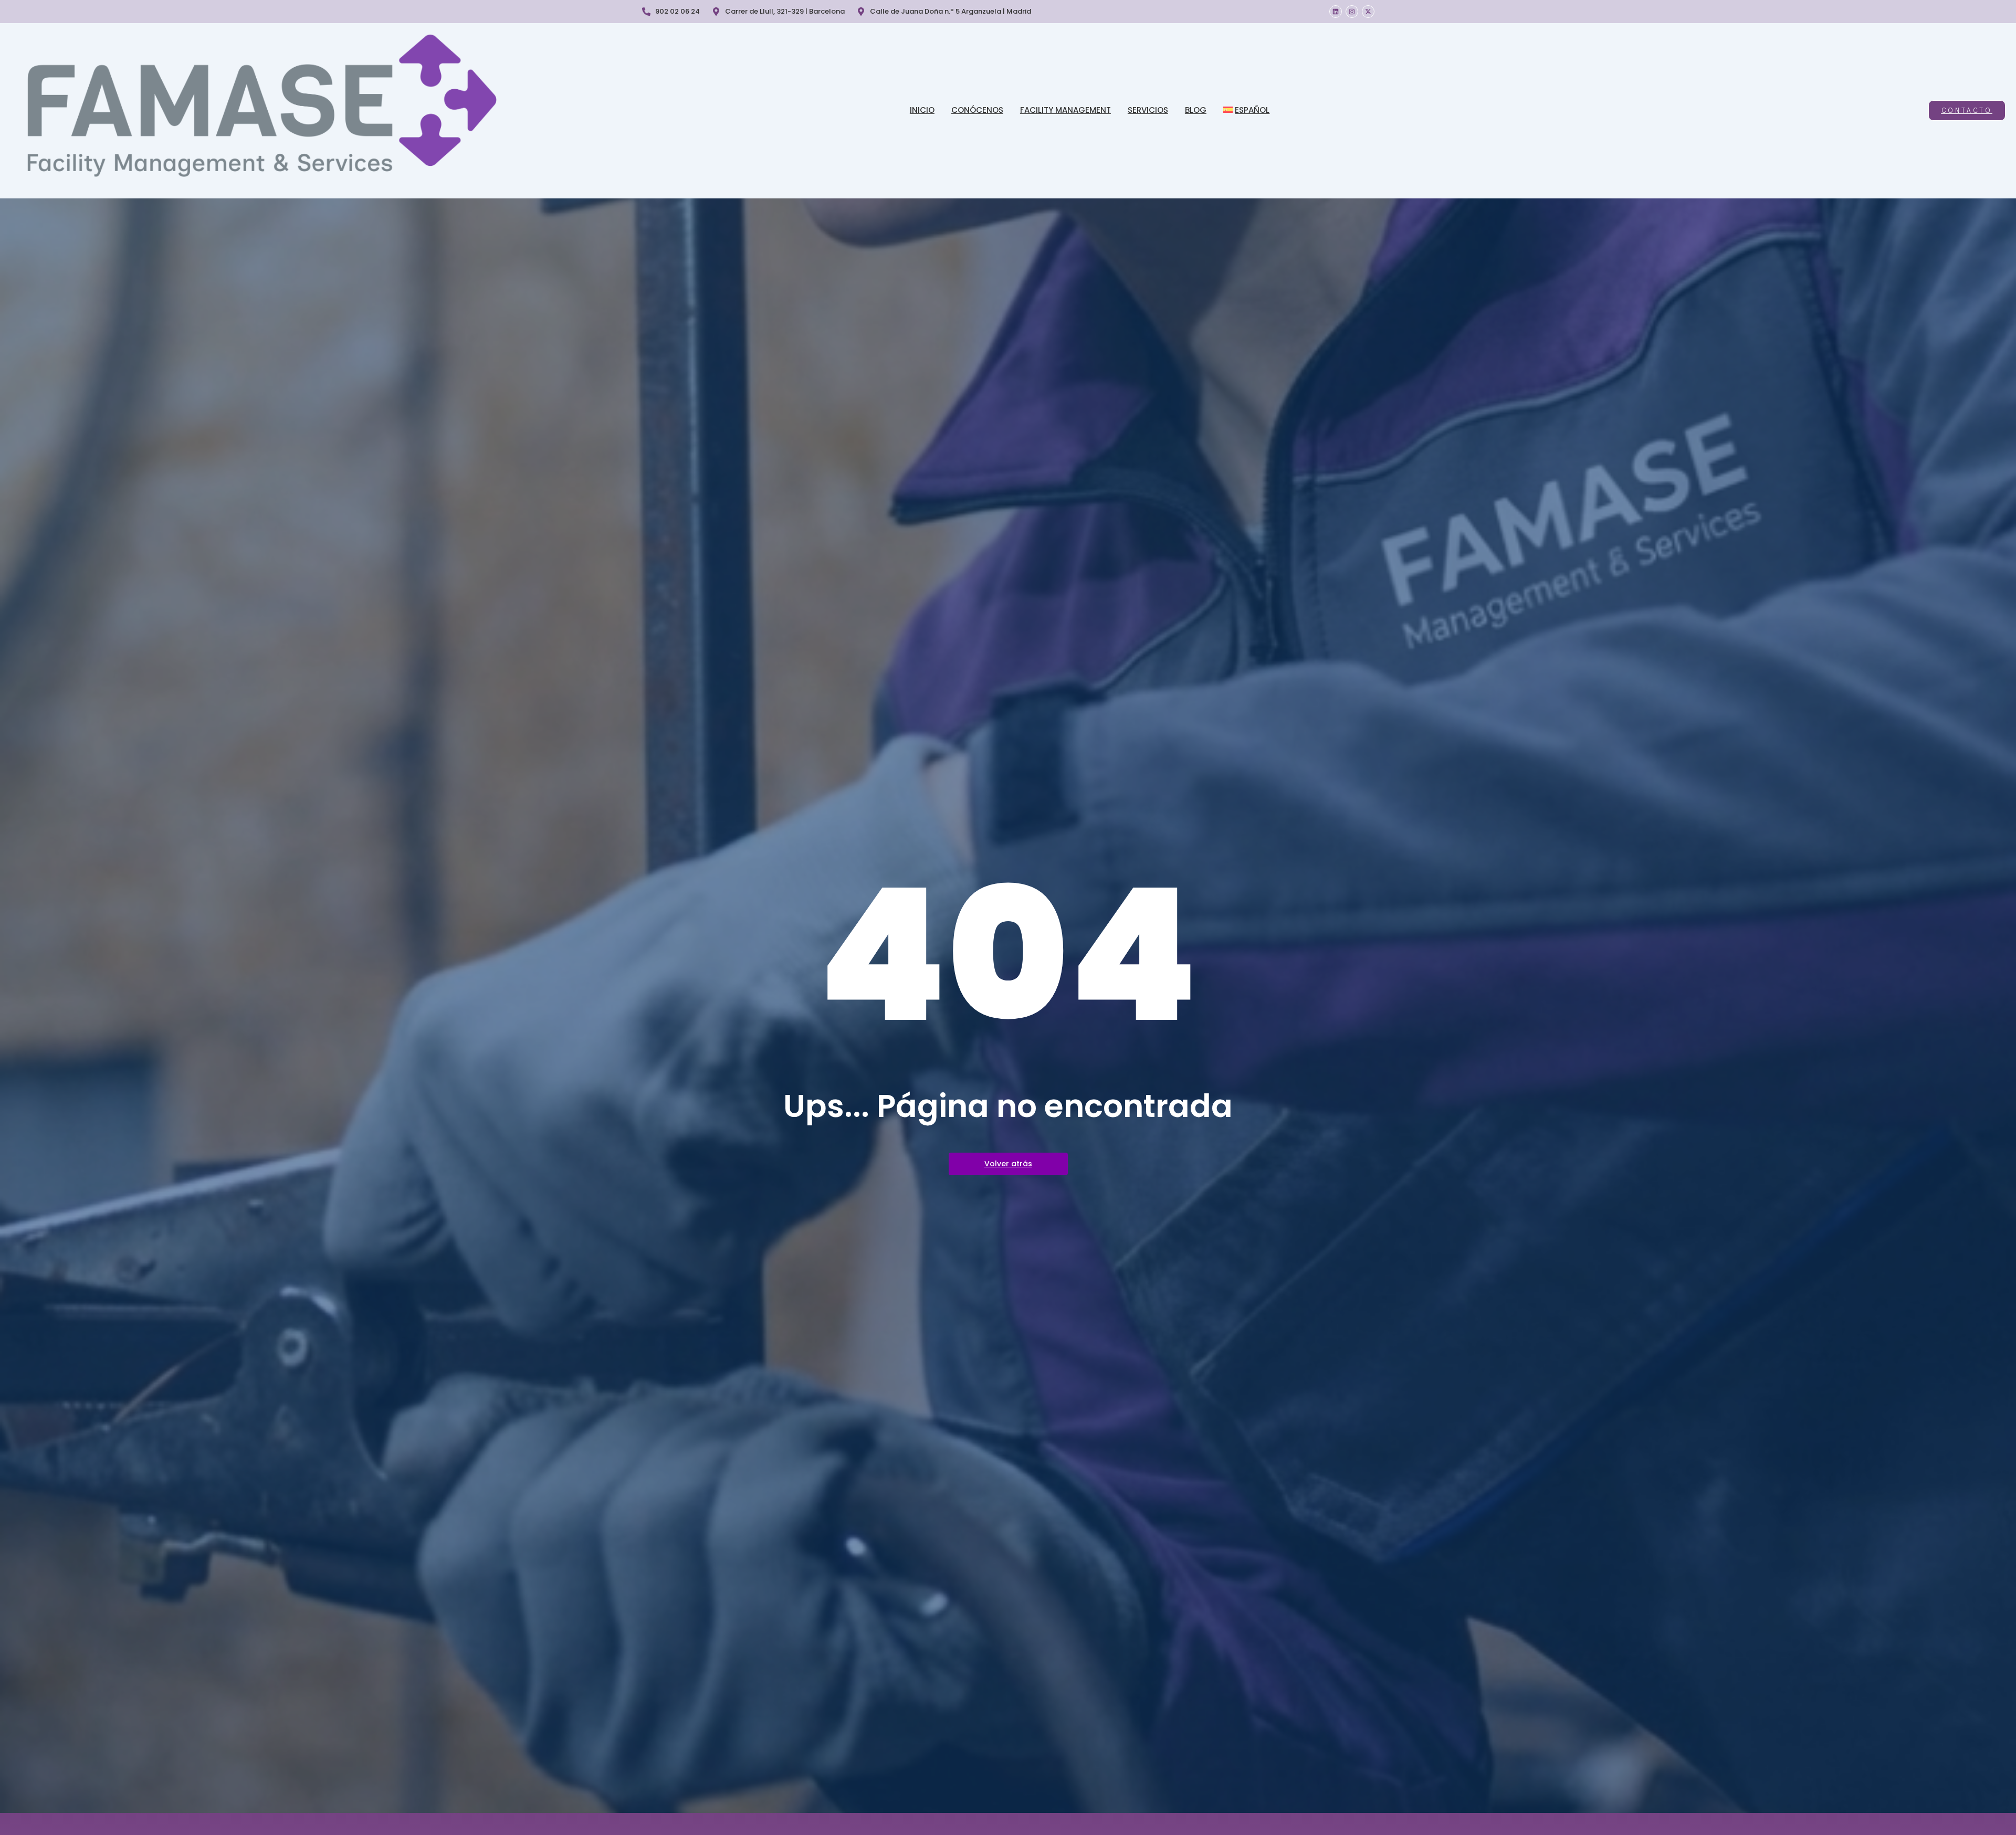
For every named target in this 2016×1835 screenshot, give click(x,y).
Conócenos (977, 110)
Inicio (922, 110)
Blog (1196, 110)
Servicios (1148, 110)
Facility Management (1065, 110)
